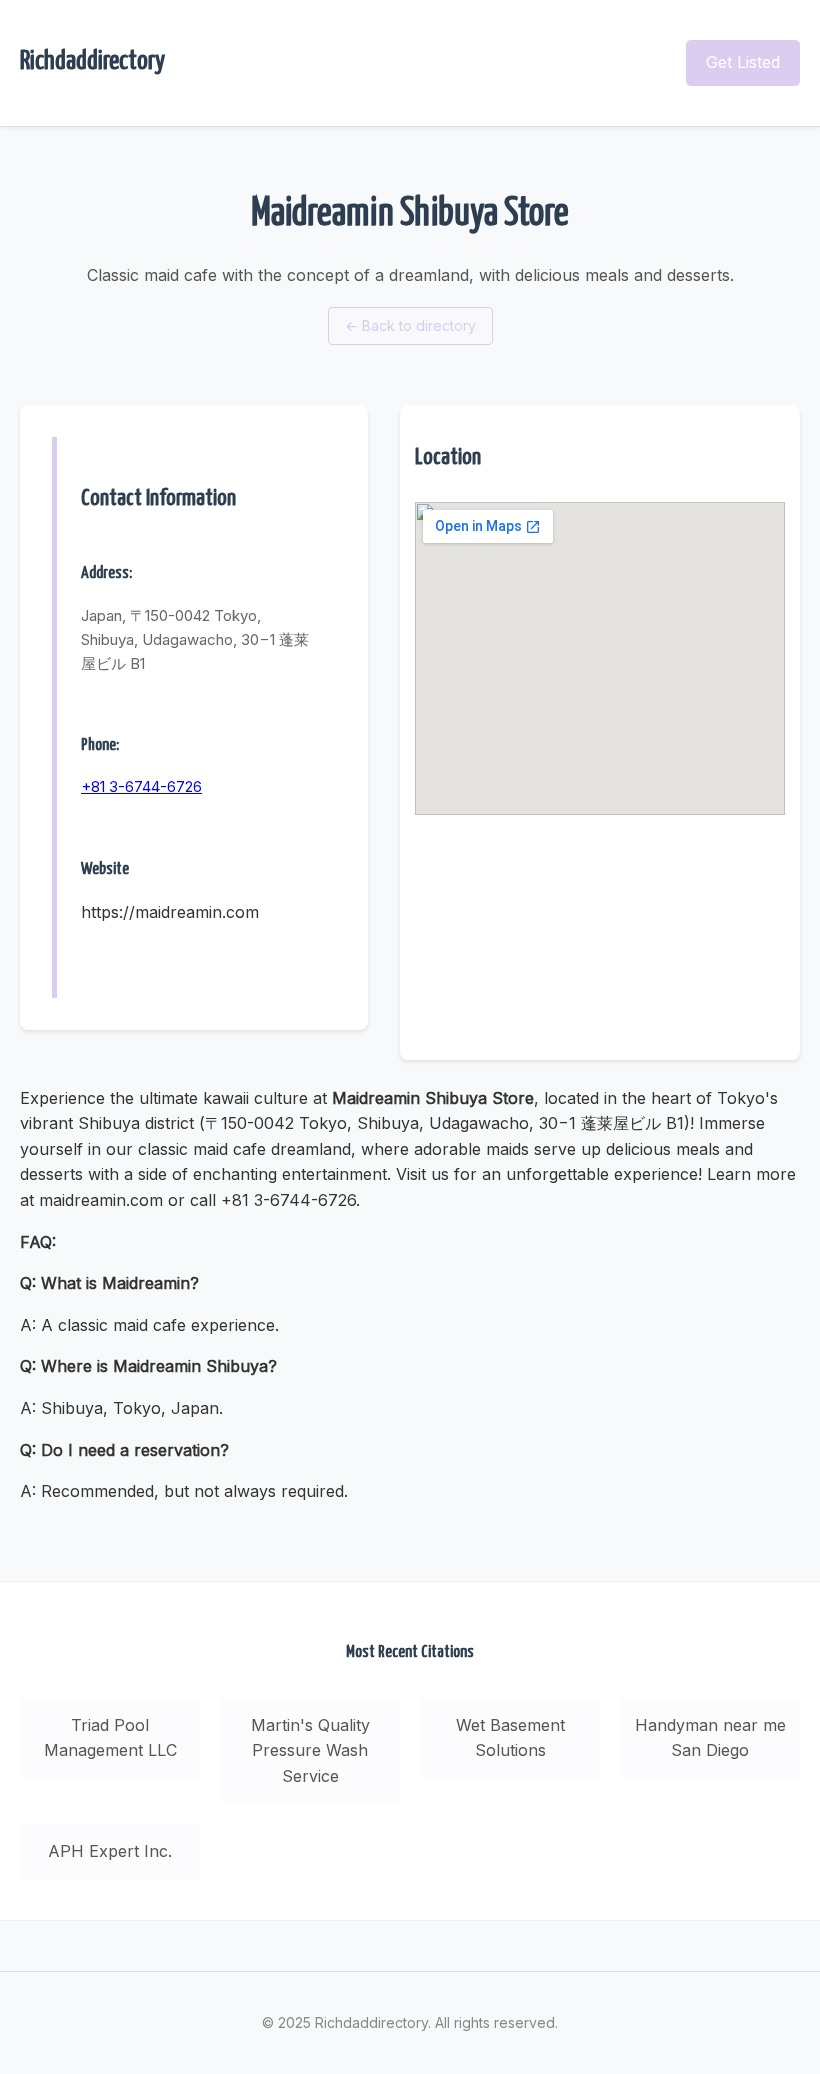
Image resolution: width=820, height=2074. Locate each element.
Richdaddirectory (92, 61)
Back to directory (410, 325)
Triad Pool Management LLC (110, 1738)
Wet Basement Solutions (510, 1738)
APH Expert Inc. (110, 1851)
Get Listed (743, 62)
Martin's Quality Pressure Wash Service (310, 1750)
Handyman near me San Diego (710, 1738)
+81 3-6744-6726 (141, 786)
